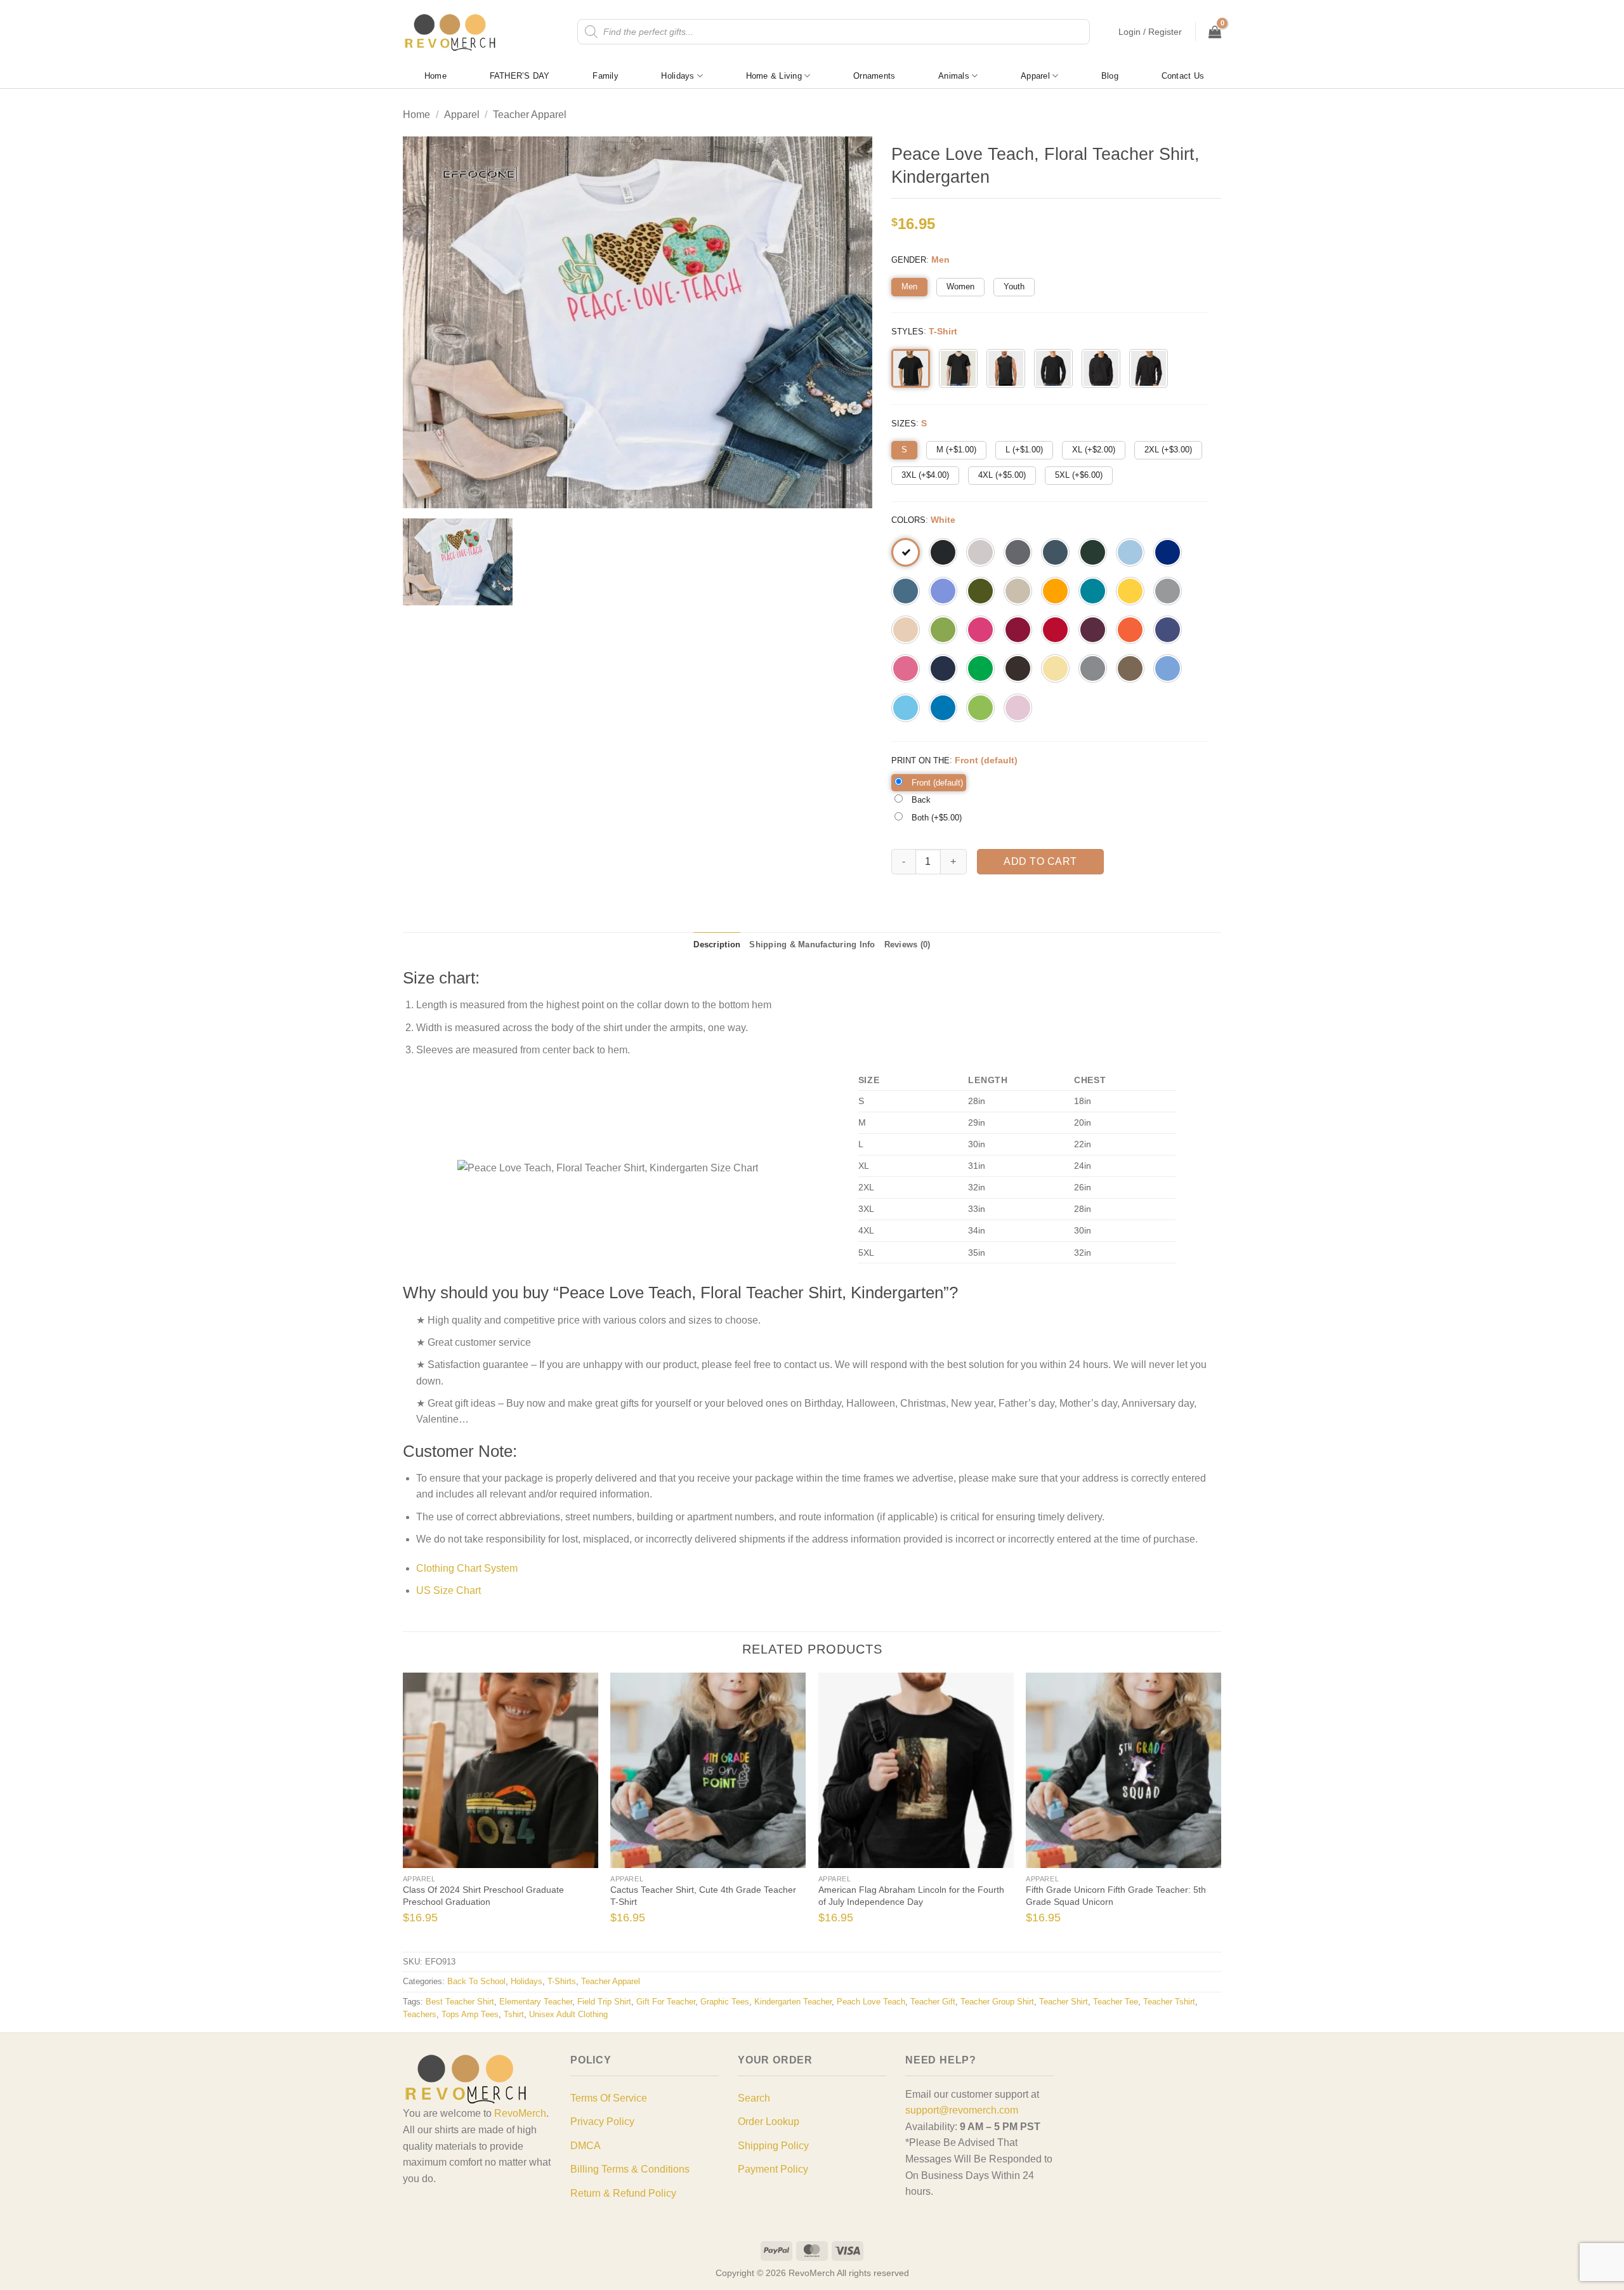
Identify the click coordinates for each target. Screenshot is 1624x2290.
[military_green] (980, 591)
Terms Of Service (609, 2098)
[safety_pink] (906, 668)
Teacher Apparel (530, 115)
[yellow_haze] (1055, 668)
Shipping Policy (773, 2146)
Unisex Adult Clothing (568, 2014)
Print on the (920, 760)
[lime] (980, 708)
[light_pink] (1018, 708)
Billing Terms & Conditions (630, 2169)
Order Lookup (769, 2122)
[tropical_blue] (1093, 591)
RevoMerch (520, 2113)
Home (435, 76)
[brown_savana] (1130, 668)
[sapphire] (943, 708)
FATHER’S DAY (520, 76)
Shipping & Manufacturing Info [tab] (812, 944)
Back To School (476, 1981)
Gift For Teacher (666, 2002)
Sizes (904, 424)
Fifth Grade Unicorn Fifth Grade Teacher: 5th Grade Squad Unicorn (1116, 1896)
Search (754, 2098)
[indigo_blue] (906, 591)
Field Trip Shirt (604, 2002)
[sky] (906, 708)
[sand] (1018, 591)
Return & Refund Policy (623, 2193)
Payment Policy (773, 2169)
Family (606, 76)
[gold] (1055, 591)
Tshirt (514, 2014)
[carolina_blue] (1168, 668)
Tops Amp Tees (470, 2014)
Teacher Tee (1116, 2002)
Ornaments (874, 76)
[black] (943, 552)
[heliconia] (980, 630)
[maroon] (1093, 630)
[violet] (943, 591)
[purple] (1168, 630)
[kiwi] (943, 630)
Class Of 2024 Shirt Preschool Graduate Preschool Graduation (483, 1896)
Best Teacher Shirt (460, 2002)
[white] (906, 552)
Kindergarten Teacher (793, 2002)
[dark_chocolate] (1018, 668)
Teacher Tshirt (1169, 2002)
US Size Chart (449, 1590)
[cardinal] (1018, 630)
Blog (1110, 76)
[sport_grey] (1168, 591)
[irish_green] (980, 668)
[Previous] (423, 1811)
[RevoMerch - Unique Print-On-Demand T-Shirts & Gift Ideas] (450, 32)
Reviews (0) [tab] (907, 944)
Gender (909, 260)
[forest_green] (1093, 552)
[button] (1150, 32)
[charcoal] (1018, 552)
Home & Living (774, 76)
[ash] (980, 552)
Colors (908, 520)
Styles (907, 332)
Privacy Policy (602, 2122)
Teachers (420, 2014)
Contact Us (1183, 76)
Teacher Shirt (1064, 2002)
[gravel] (1093, 668)
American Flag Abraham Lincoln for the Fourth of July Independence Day (911, 1896)
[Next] (1201, 1811)
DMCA (586, 2146)
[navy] (943, 668)
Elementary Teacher (536, 2002)
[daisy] (1130, 591)
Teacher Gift (933, 2002)
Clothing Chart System (467, 1568)
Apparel (1035, 76)
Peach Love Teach (871, 2002)
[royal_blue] (1168, 552)
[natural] (906, 630)
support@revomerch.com (962, 2110)
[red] (1055, 630)
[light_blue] (1130, 552)
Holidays (678, 76)
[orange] (1130, 630)
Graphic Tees (725, 2002)
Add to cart (1040, 861)
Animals (954, 76)
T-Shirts (562, 1981)
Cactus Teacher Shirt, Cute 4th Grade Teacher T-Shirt (703, 1896)
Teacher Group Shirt (997, 2002)
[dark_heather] (1055, 552)
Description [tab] (717, 944)
